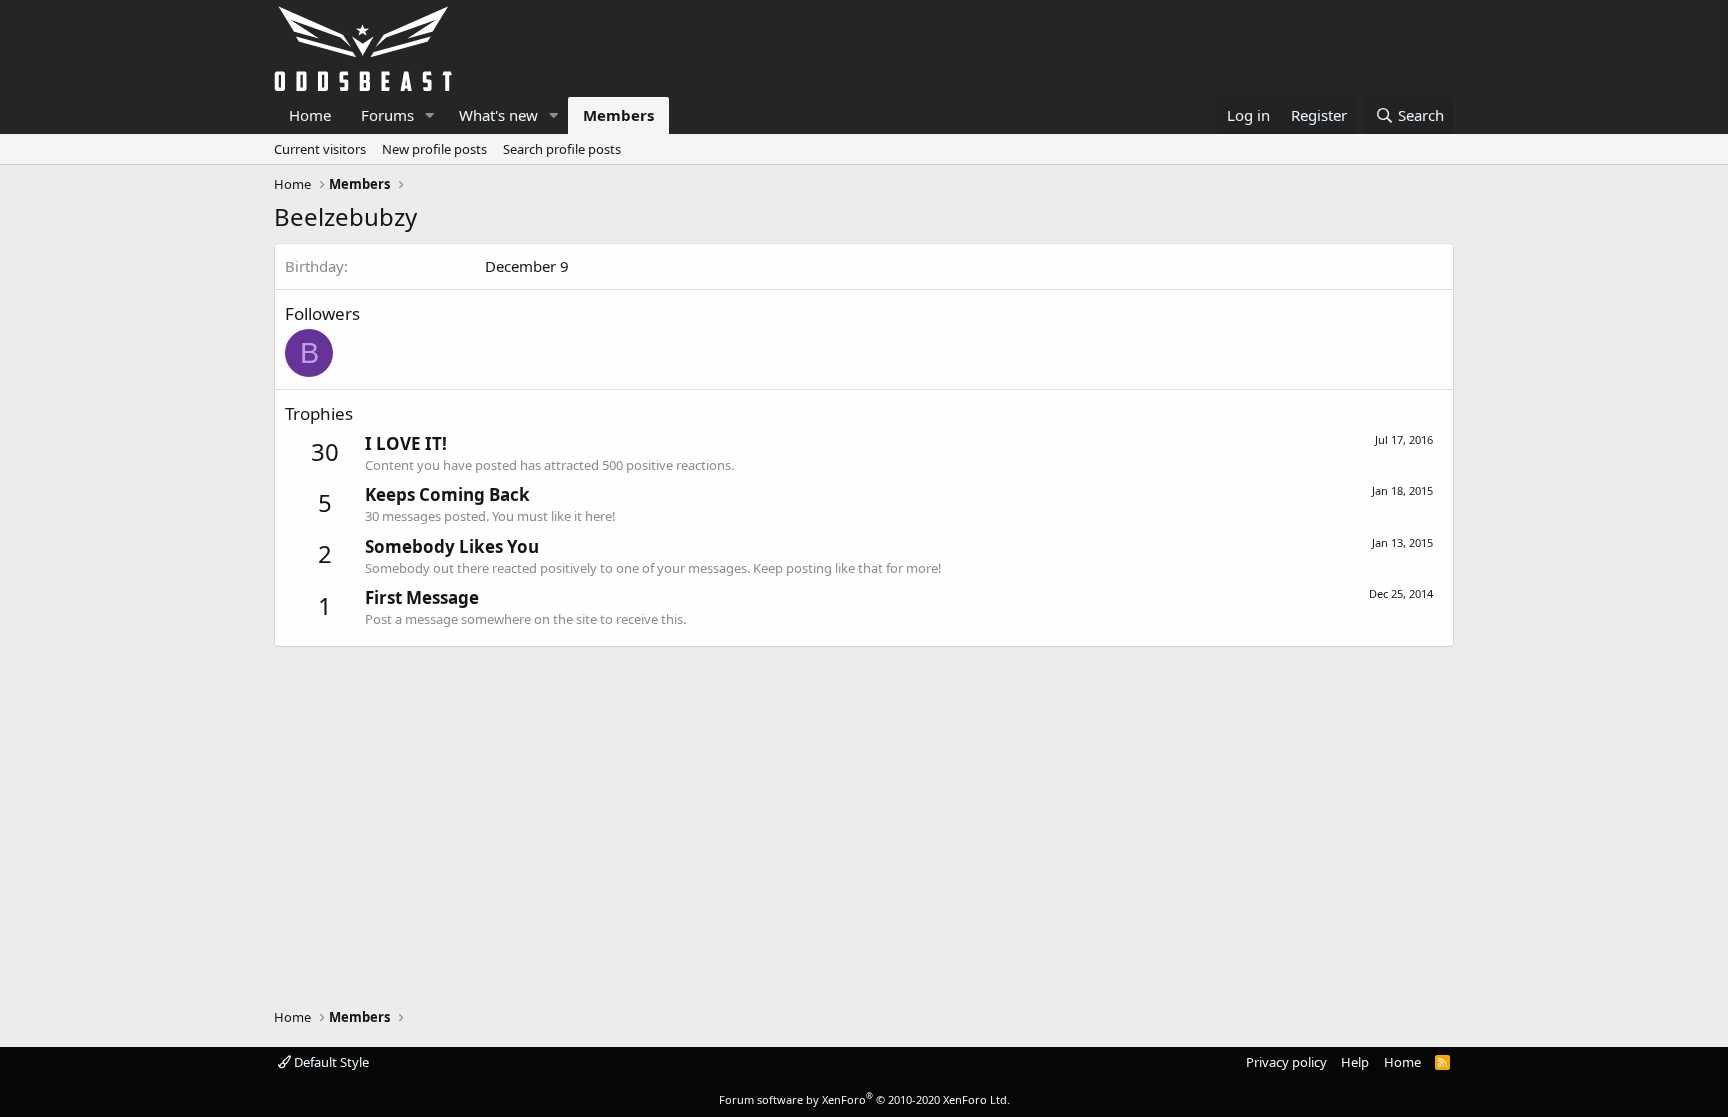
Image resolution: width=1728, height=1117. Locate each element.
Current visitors (320, 149)
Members (618, 115)
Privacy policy (1286, 1062)
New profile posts (434, 149)
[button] (430, 115)
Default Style (330, 1062)
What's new (498, 115)
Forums (387, 115)
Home (310, 115)
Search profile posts (562, 149)
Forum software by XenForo (864, 1099)
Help (1355, 1062)
